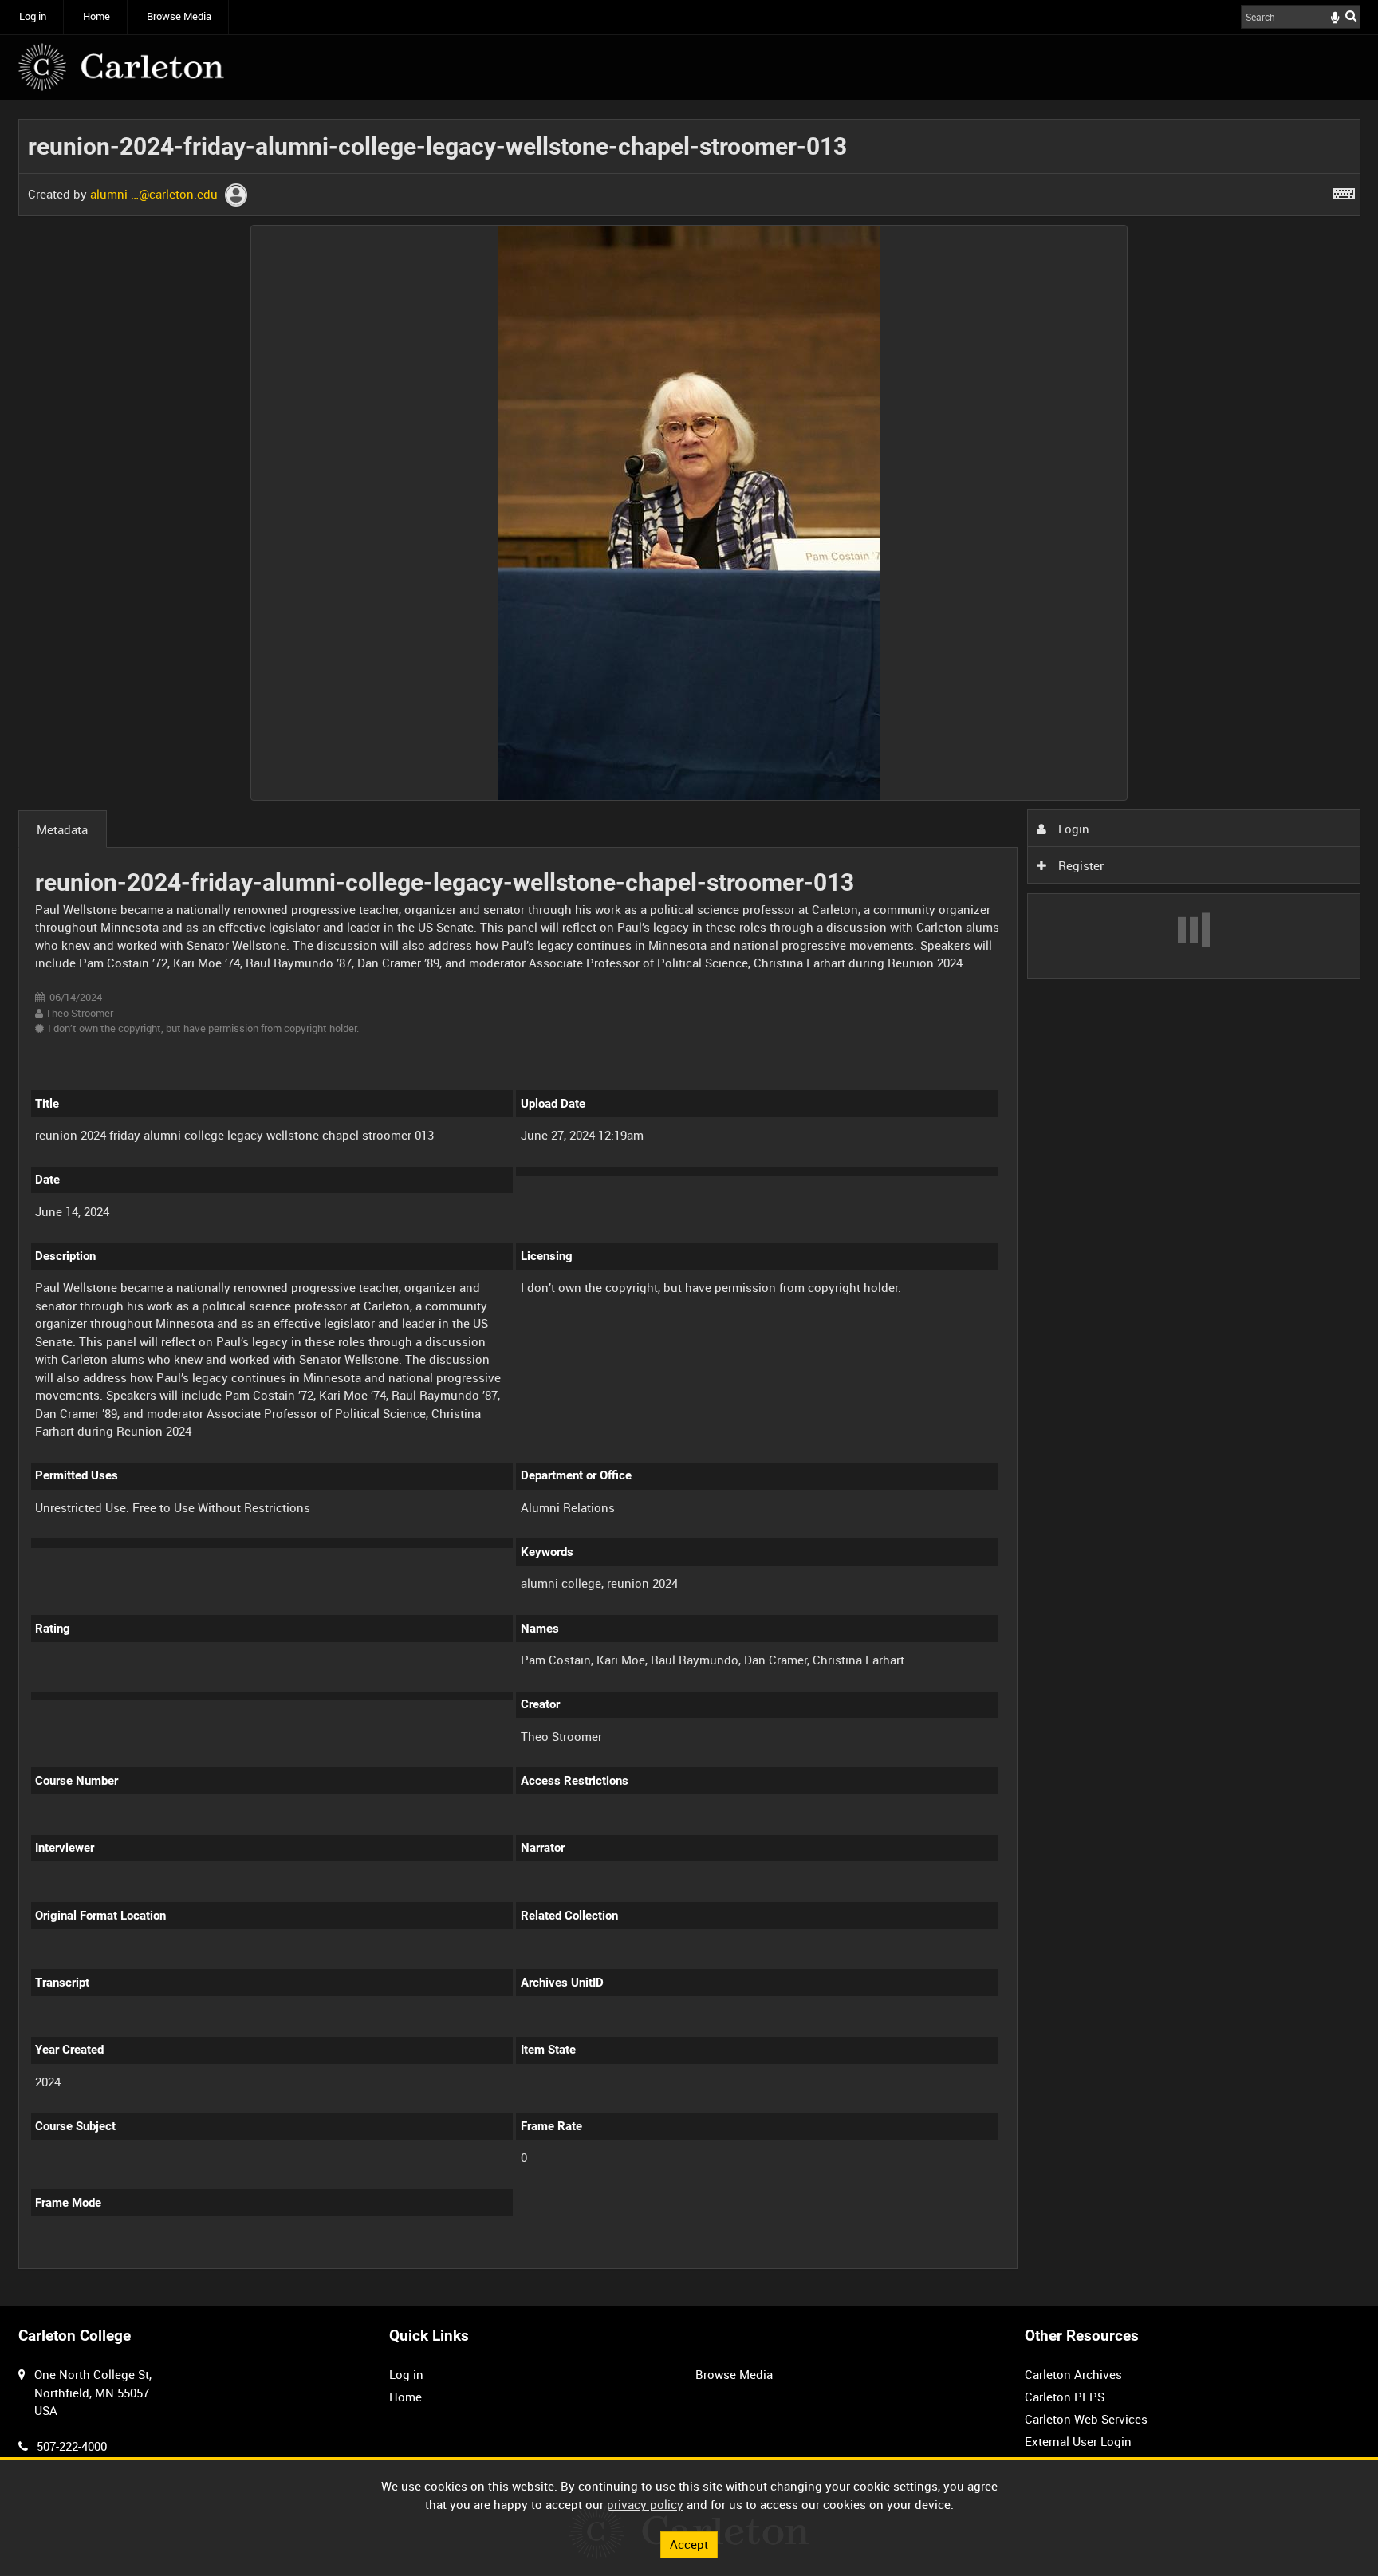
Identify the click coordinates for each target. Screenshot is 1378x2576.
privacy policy (645, 2504)
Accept (689, 2544)
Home (96, 16)
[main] (689, 1203)
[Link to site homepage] (121, 67)
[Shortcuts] (1344, 191)
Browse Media (179, 16)
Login (1072, 829)
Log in (33, 16)
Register (1079, 865)
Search (1351, 16)
